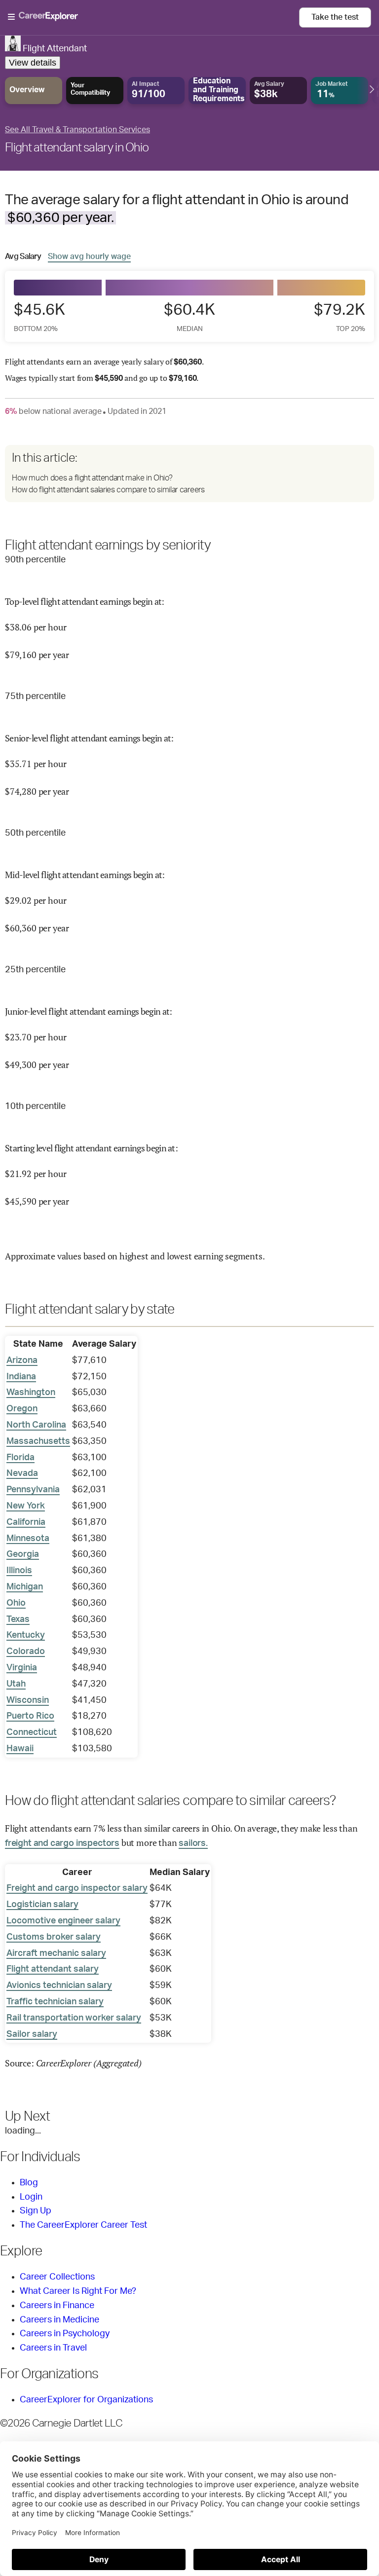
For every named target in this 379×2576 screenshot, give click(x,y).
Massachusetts (38, 1441)
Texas (18, 1619)
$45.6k (39, 317)
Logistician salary (42, 1905)
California (26, 1522)
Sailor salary (32, 2034)
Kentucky (26, 1635)
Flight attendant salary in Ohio (77, 148)
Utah (16, 1684)
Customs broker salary (54, 1937)
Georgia (23, 1554)
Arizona (22, 1361)
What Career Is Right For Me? (78, 2291)
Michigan (25, 1587)
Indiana (21, 1377)
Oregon (22, 1409)
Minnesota (28, 1539)
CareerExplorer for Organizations (86, 2400)
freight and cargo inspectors (62, 1843)
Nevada (22, 1473)
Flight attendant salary (53, 1969)
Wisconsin (28, 1700)
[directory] (189, 474)
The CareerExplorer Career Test (83, 2225)
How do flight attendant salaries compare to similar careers (108, 490)
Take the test (335, 17)
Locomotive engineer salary (63, 1921)
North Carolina (36, 1425)
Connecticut (32, 1732)
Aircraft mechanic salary (56, 1953)
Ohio (16, 1603)
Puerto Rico (30, 1716)
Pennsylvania (33, 1490)
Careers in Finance (57, 2306)
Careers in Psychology (65, 2334)
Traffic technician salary (55, 2002)
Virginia (22, 1668)
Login (31, 2197)
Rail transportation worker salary (74, 2018)
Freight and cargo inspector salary (77, 1888)
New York (26, 1506)
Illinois (19, 1571)
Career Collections (57, 2277)
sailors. (193, 1843)
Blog (29, 2183)
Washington (31, 1393)
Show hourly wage (89, 256)
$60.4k (189, 317)
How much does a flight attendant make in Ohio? (92, 478)
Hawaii (20, 1749)
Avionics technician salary (59, 1986)
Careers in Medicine (59, 2320)
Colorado (26, 1652)
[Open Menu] (153, 17)
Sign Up (36, 2211)
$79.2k (340, 317)
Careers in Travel (53, 2348)
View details (33, 63)
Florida (20, 1458)
